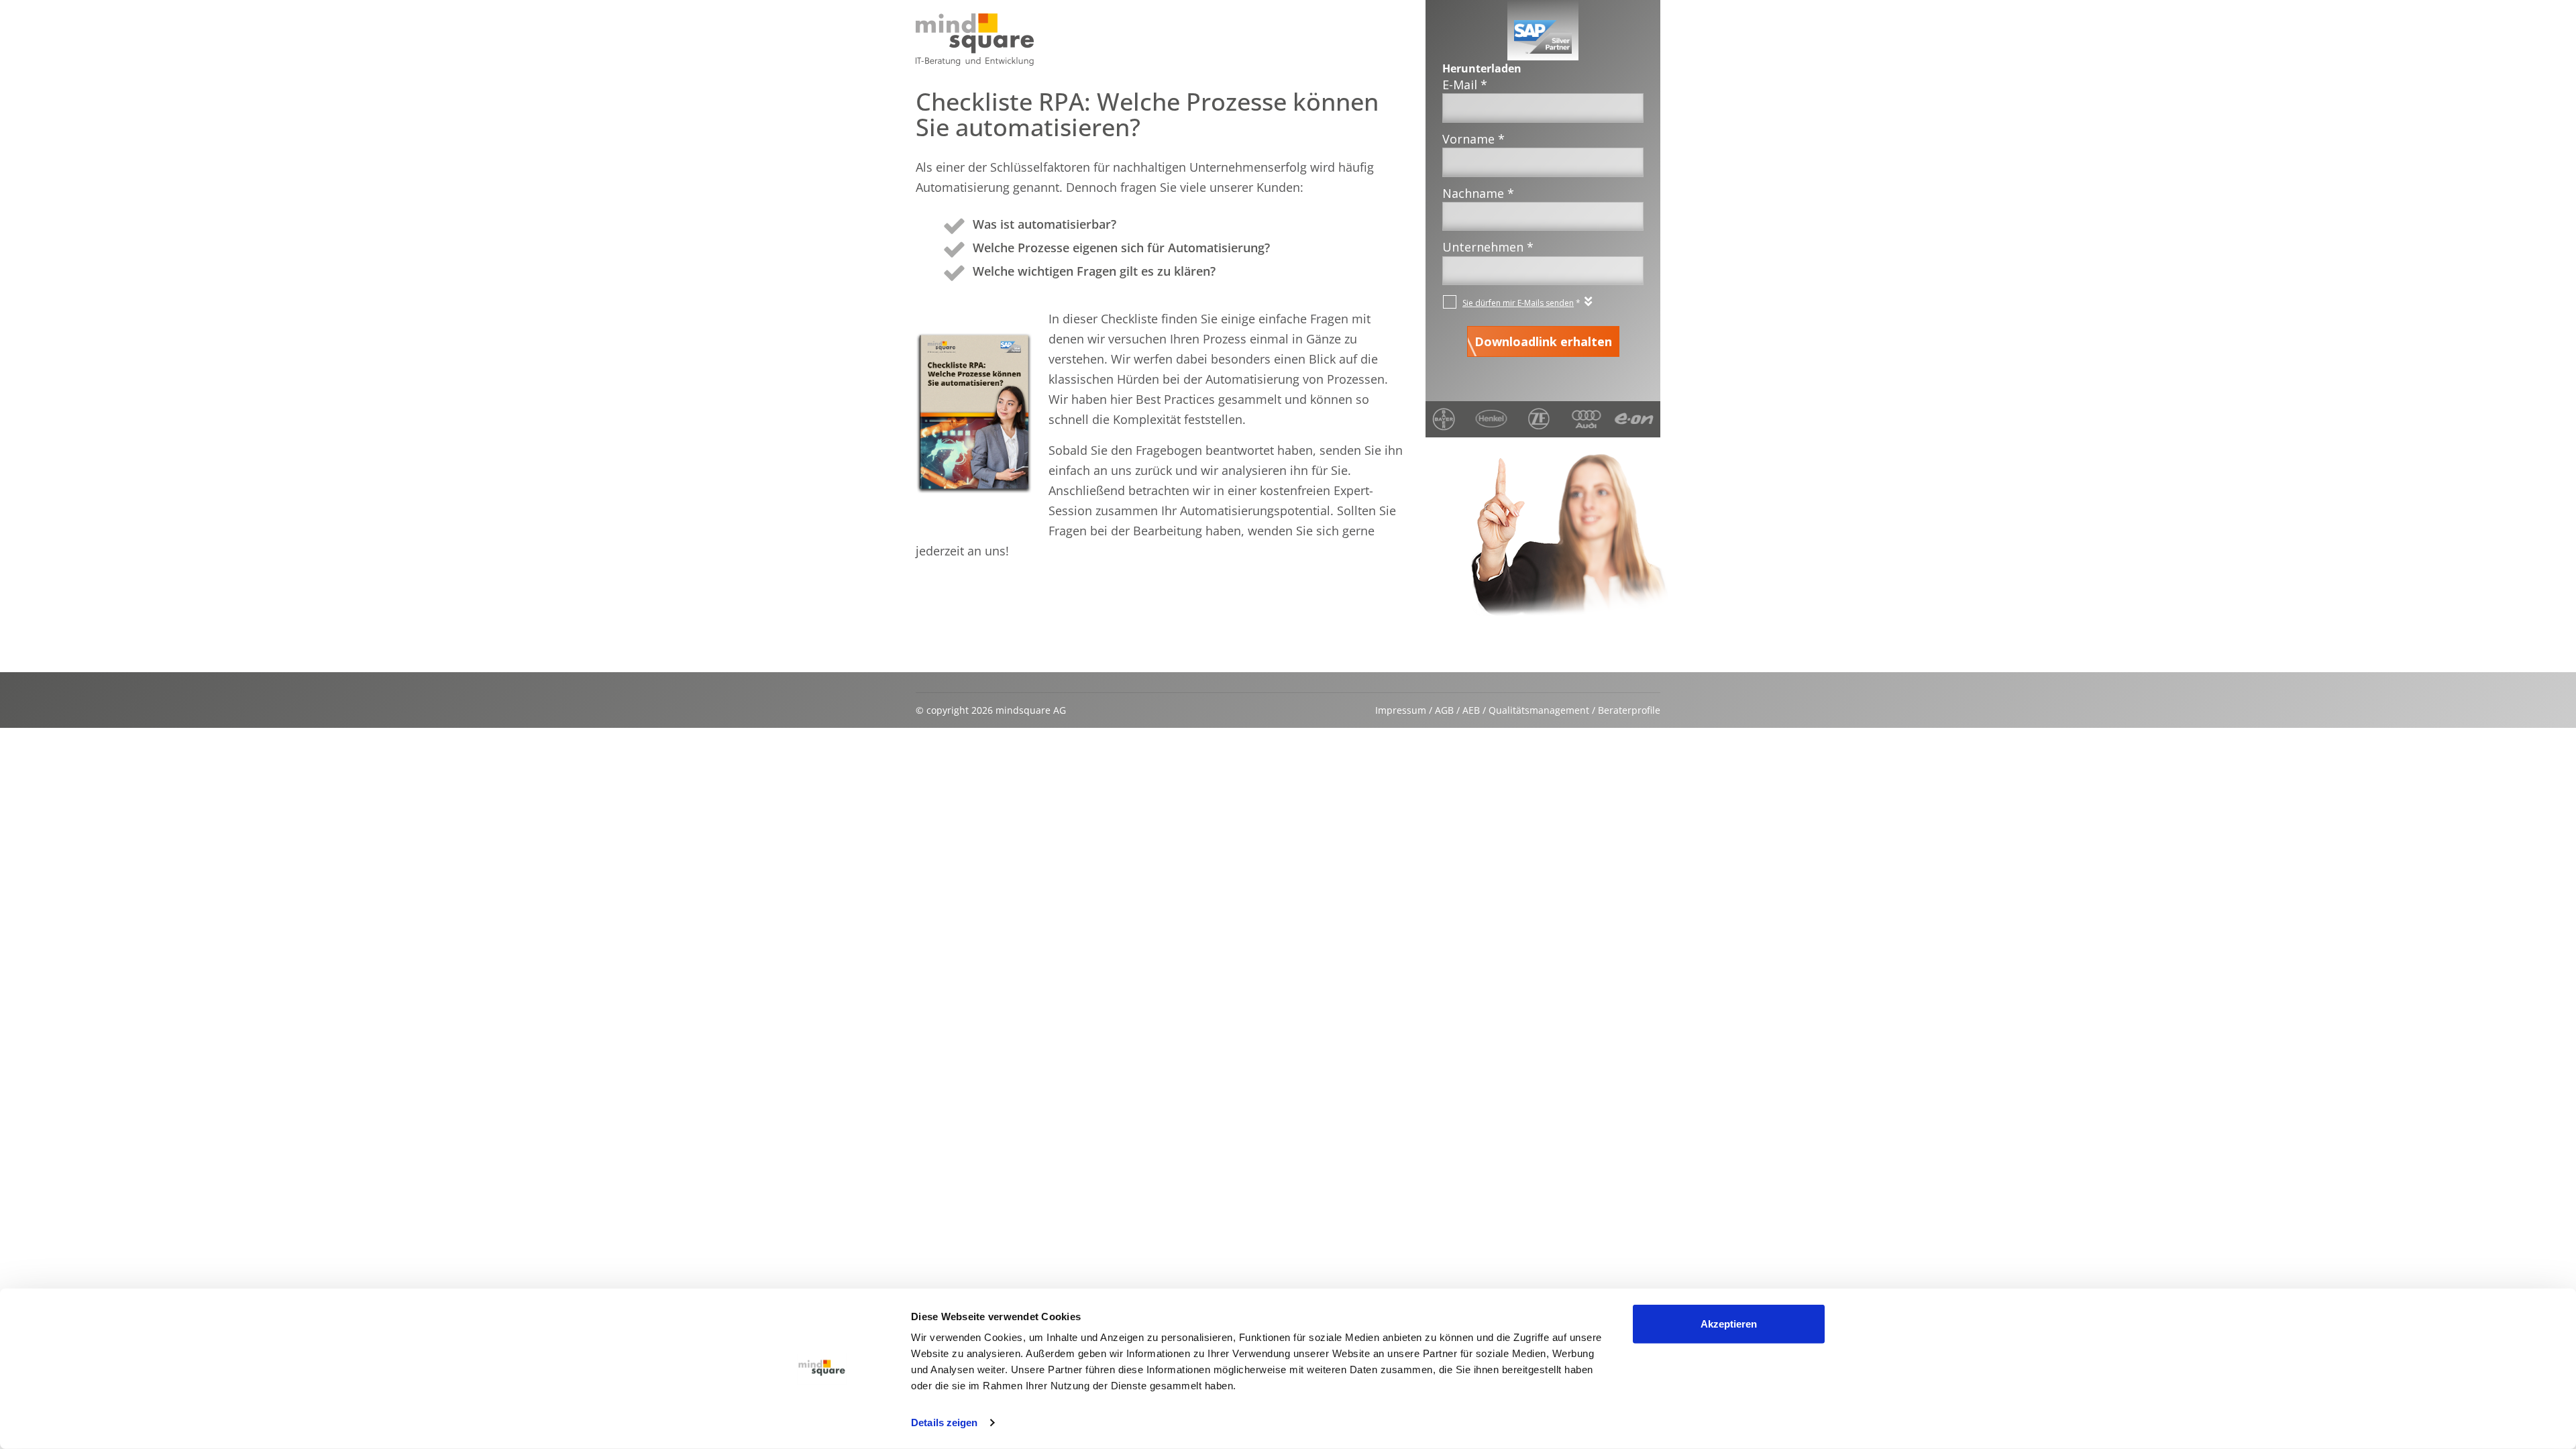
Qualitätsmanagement (1539, 710)
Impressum (1401, 710)
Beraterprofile (1629, 710)
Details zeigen (944, 1423)
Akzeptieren (1729, 1324)
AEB (1471, 710)
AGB (1444, 710)
